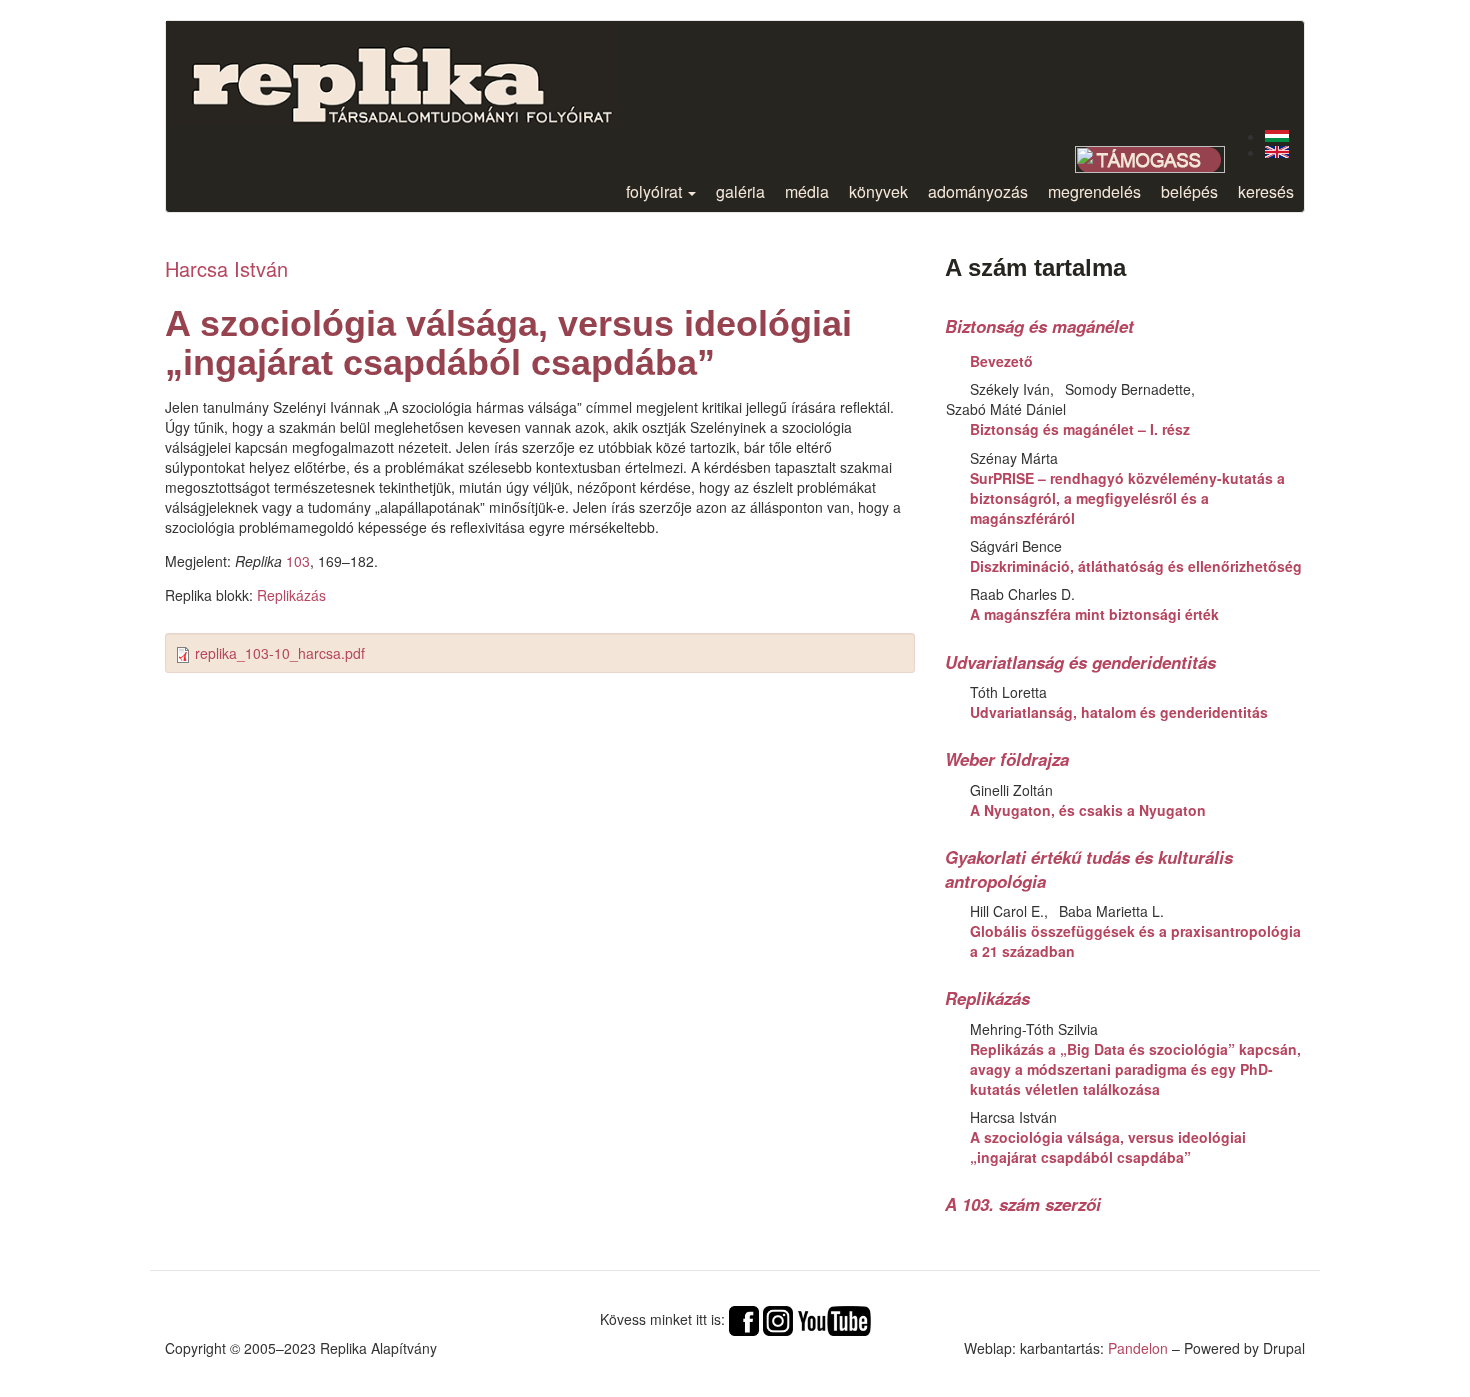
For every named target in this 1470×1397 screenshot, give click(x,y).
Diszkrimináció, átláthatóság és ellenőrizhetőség (1136, 566)
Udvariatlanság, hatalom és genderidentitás (1119, 712)
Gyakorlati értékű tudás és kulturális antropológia (1089, 869)
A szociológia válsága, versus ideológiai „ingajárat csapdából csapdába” (1108, 1147)
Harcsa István (226, 268)
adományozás (978, 191)
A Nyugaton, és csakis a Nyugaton (1088, 810)
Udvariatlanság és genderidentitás (1080, 662)
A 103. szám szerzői (1023, 1204)
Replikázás (291, 595)
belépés (1189, 191)
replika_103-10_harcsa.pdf (280, 653)
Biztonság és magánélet (1039, 326)
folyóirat (656, 191)
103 (298, 561)
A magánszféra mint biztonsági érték (1094, 614)
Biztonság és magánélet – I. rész (1080, 429)
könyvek (878, 191)
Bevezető (1001, 361)
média (807, 191)
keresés (1266, 191)
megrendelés (1094, 191)
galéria (740, 191)
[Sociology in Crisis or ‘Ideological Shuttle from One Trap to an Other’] (1277, 152)
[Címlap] (418, 73)
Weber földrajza (1007, 759)
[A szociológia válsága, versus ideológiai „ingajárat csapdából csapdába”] (1277, 136)
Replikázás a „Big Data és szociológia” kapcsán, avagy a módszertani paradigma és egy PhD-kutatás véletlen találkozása (1135, 1069)
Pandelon (1138, 1348)
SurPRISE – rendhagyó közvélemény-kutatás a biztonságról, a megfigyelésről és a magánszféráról (1127, 498)
